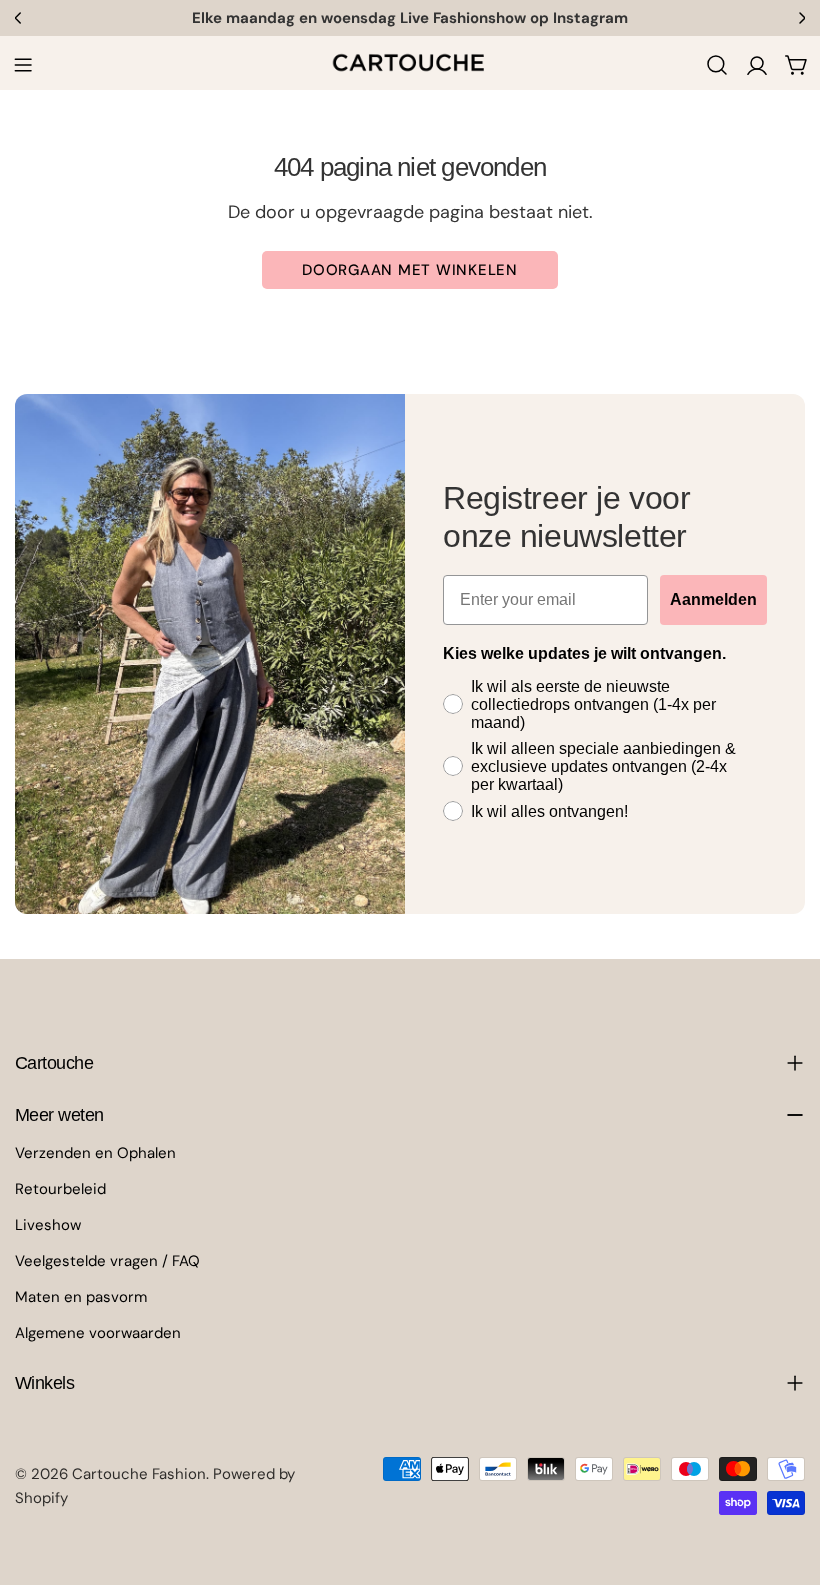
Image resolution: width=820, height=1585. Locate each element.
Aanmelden (713, 599)
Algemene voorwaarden (98, 1333)
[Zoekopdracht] (717, 65)
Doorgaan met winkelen (410, 270)
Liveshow (48, 1225)
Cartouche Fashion (139, 1474)
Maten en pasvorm (81, 1297)
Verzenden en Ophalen (95, 1153)
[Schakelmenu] (23, 65)
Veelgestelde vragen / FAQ (107, 1261)
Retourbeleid (60, 1189)
